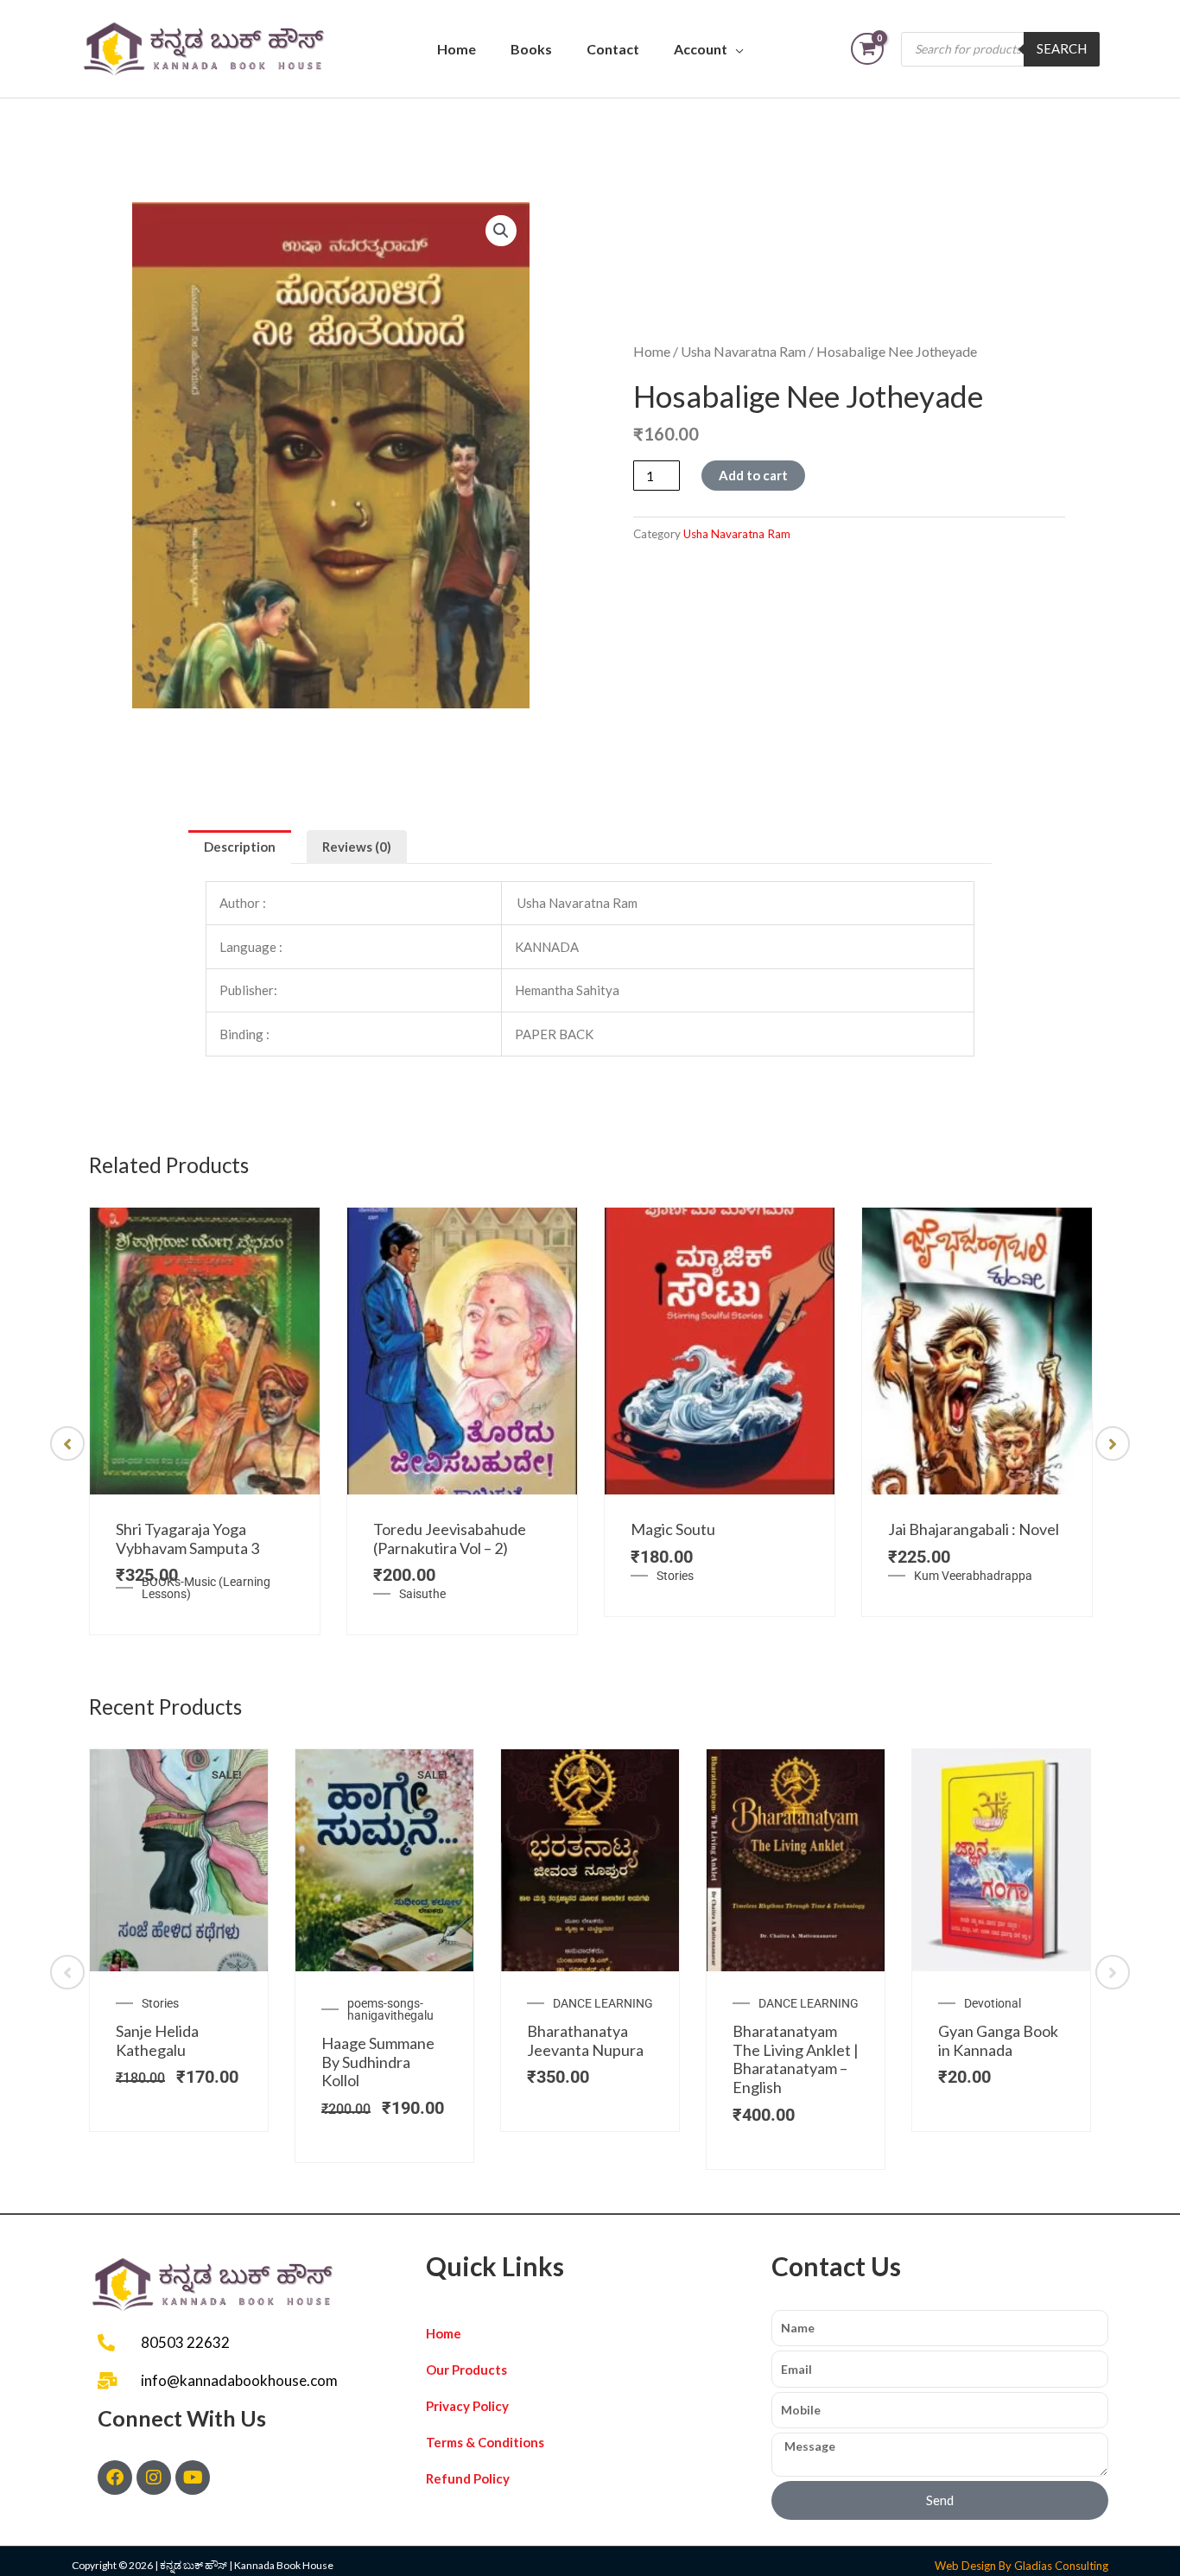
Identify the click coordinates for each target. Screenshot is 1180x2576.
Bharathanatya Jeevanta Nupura (585, 2040)
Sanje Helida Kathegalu (157, 2040)
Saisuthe (422, 1594)
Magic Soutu (673, 1529)
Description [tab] (240, 847)
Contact (613, 49)
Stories (675, 1576)
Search (1062, 48)
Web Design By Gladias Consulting (1021, 2566)
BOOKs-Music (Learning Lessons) (206, 1588)
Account (701, 49)
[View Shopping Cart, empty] (867, 49)
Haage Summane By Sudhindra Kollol (378, 2062)
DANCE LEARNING (603, 2003)
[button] (501, 231)
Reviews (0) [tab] (357, 847)
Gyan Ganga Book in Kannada (998, 2040)
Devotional (993, 2003)
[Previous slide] (67, 1443)
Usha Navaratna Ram (743, 351)
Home (457, 49)
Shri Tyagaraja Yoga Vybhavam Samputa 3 (187, 1539)
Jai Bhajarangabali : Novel (974, 1529)
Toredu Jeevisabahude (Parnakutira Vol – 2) (450, 1539)
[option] (205, 1421)
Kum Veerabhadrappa (973, 1576)
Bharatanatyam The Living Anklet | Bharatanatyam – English (796, 2059)
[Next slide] (1113, 1443)
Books (531, 49)
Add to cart (753, 475)
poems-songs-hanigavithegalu (390, 2009)
